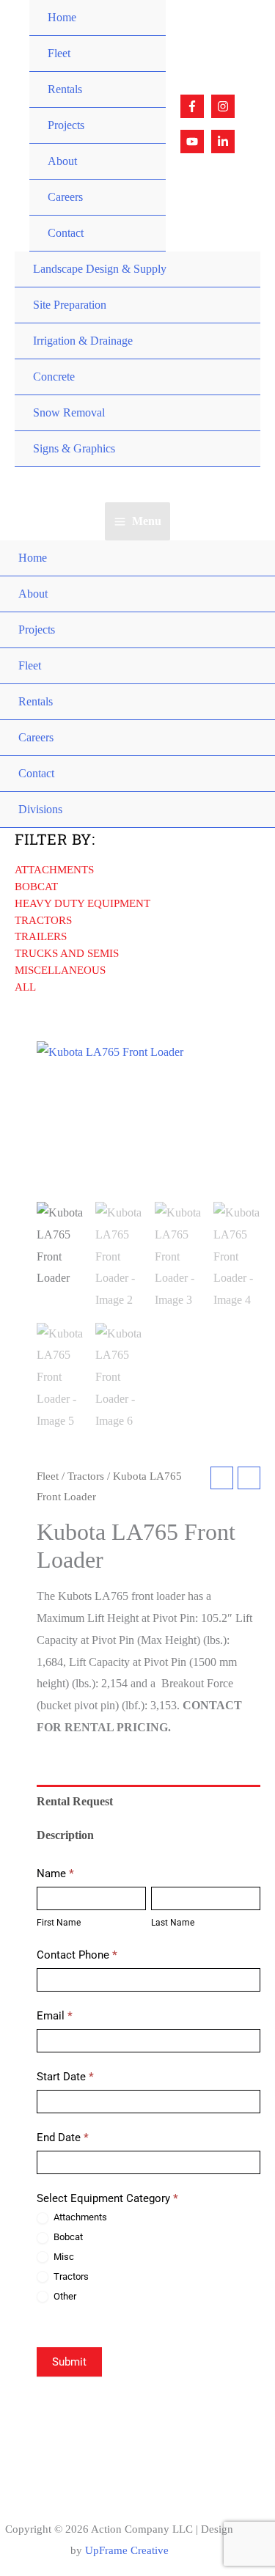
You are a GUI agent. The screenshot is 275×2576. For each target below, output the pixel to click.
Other (64, 2296)
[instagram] (225, 106)
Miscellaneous (60, 970)
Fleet (48, 1476)
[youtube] (194, 142)
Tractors (43, 920)
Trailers (41, 936)
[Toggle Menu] (140, 36)
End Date (63, 2138)
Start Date (65, 2077)
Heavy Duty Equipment (82, 903)
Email (55, 2016)
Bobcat (36, 887)
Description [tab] (65, 1835)
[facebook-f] (194, 106)
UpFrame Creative (127, 2550)
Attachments (54, 870)
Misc (63, 2257)
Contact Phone (77, 1955)
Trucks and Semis (67, 953)
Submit (69, 2362)
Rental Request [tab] (75, 1801)
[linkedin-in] (225, 142)
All (25, 987)
